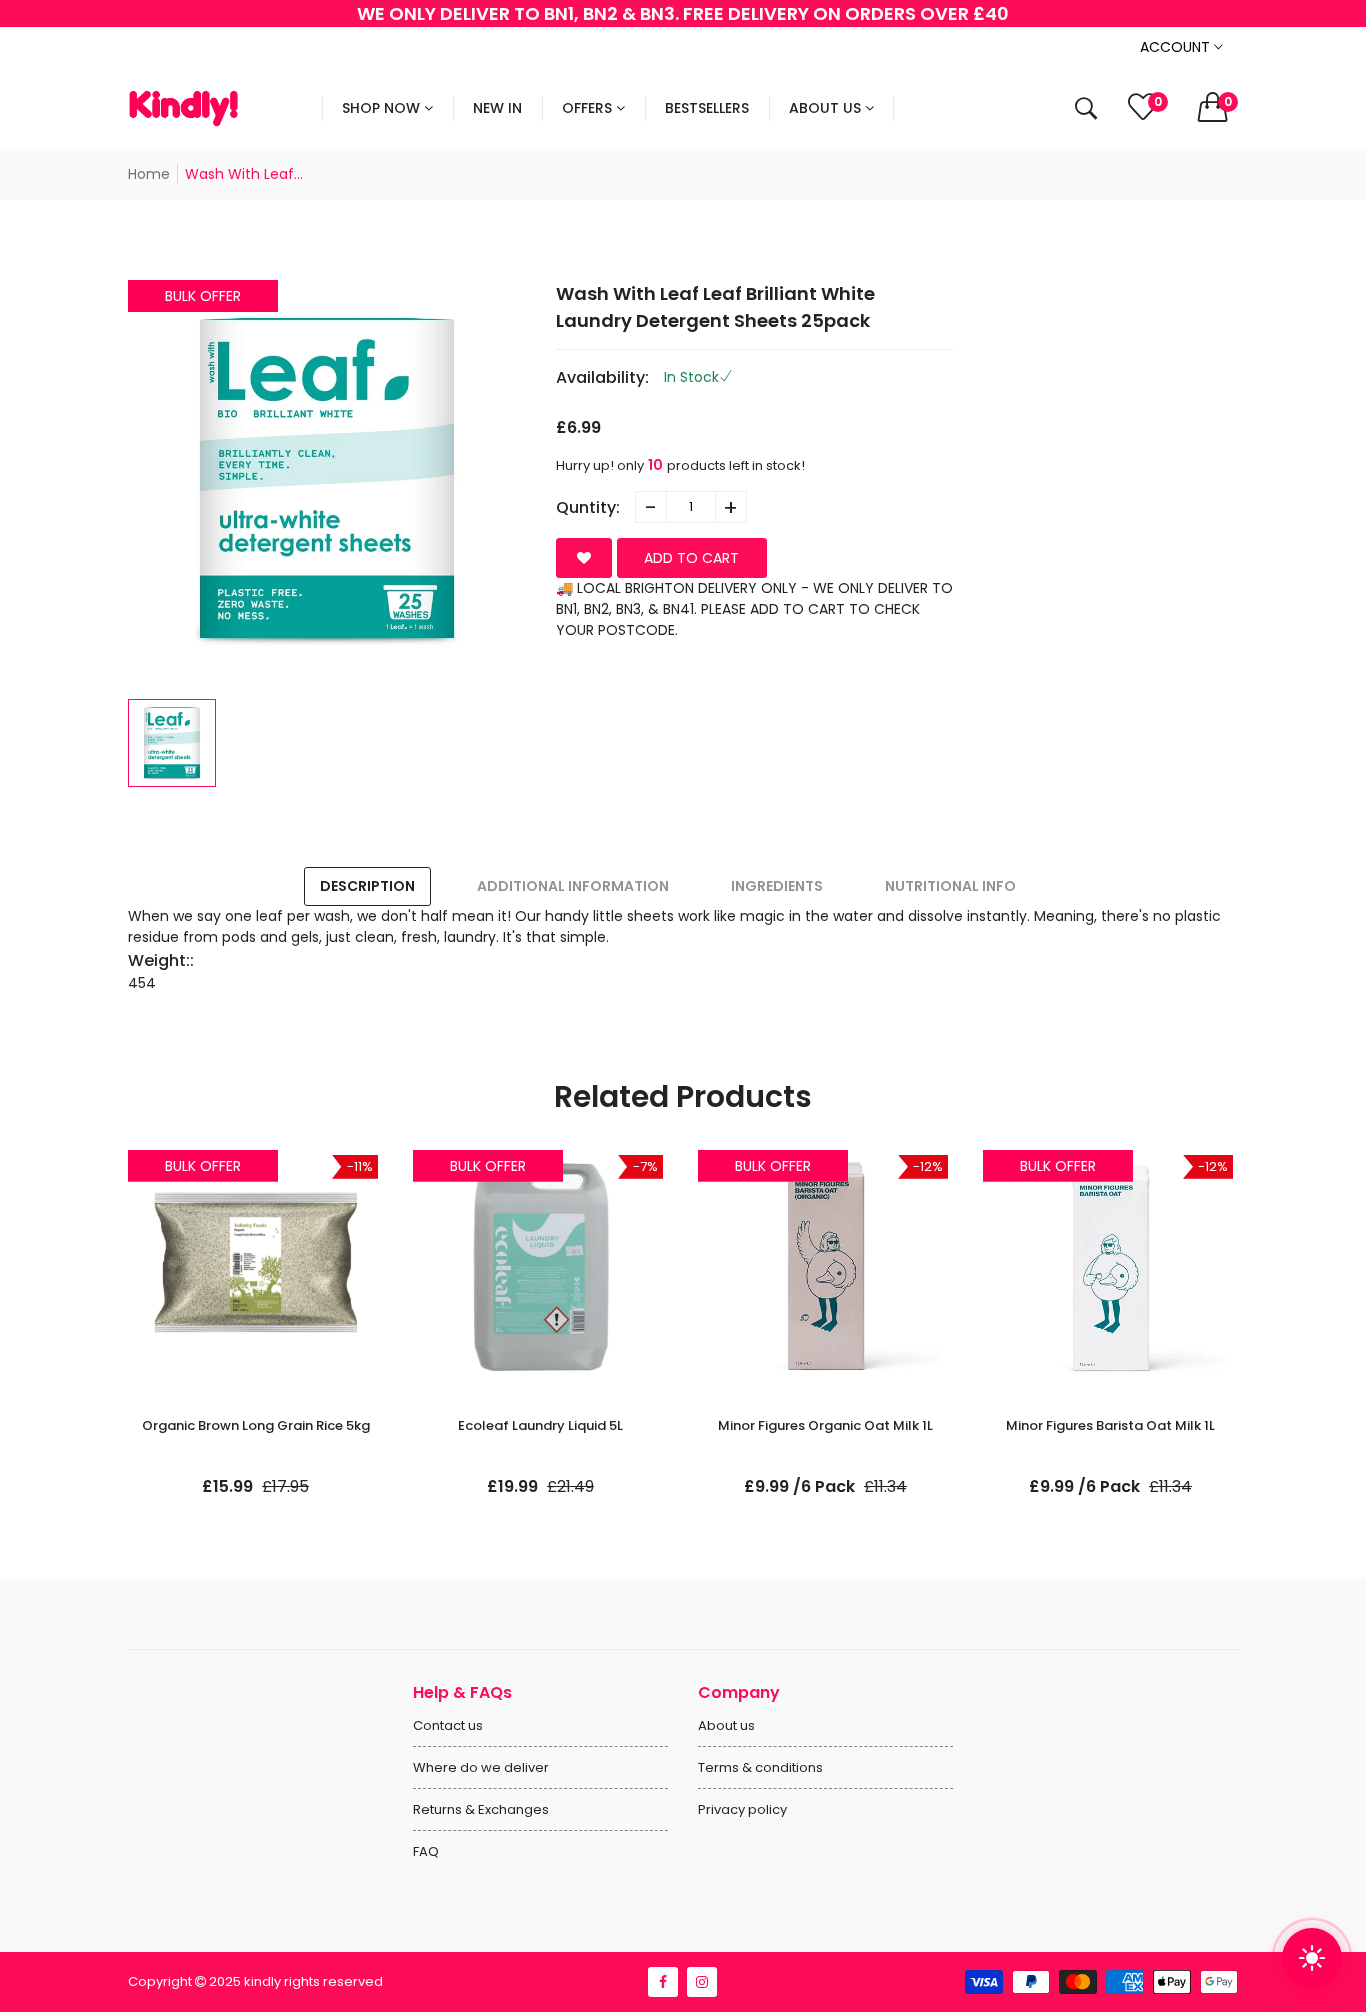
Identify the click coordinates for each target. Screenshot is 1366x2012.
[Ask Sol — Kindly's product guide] (1312, 1958)
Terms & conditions (760, 1767)
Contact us (448, 1725)
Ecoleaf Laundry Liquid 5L (540, 1425)
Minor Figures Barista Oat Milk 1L (1110, 1425)
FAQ (426, 1851)
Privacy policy (742, 1809)
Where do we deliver (481, 1767)
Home (149, 174)
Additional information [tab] (573, 886)
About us (726, 1725)
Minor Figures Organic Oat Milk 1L (825, 1425)
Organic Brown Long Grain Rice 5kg (256, 1425)
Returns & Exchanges (481, 1809)
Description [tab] (367, 886)
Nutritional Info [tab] (950, 886)
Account (1177, 47)
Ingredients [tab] (777, 886)
